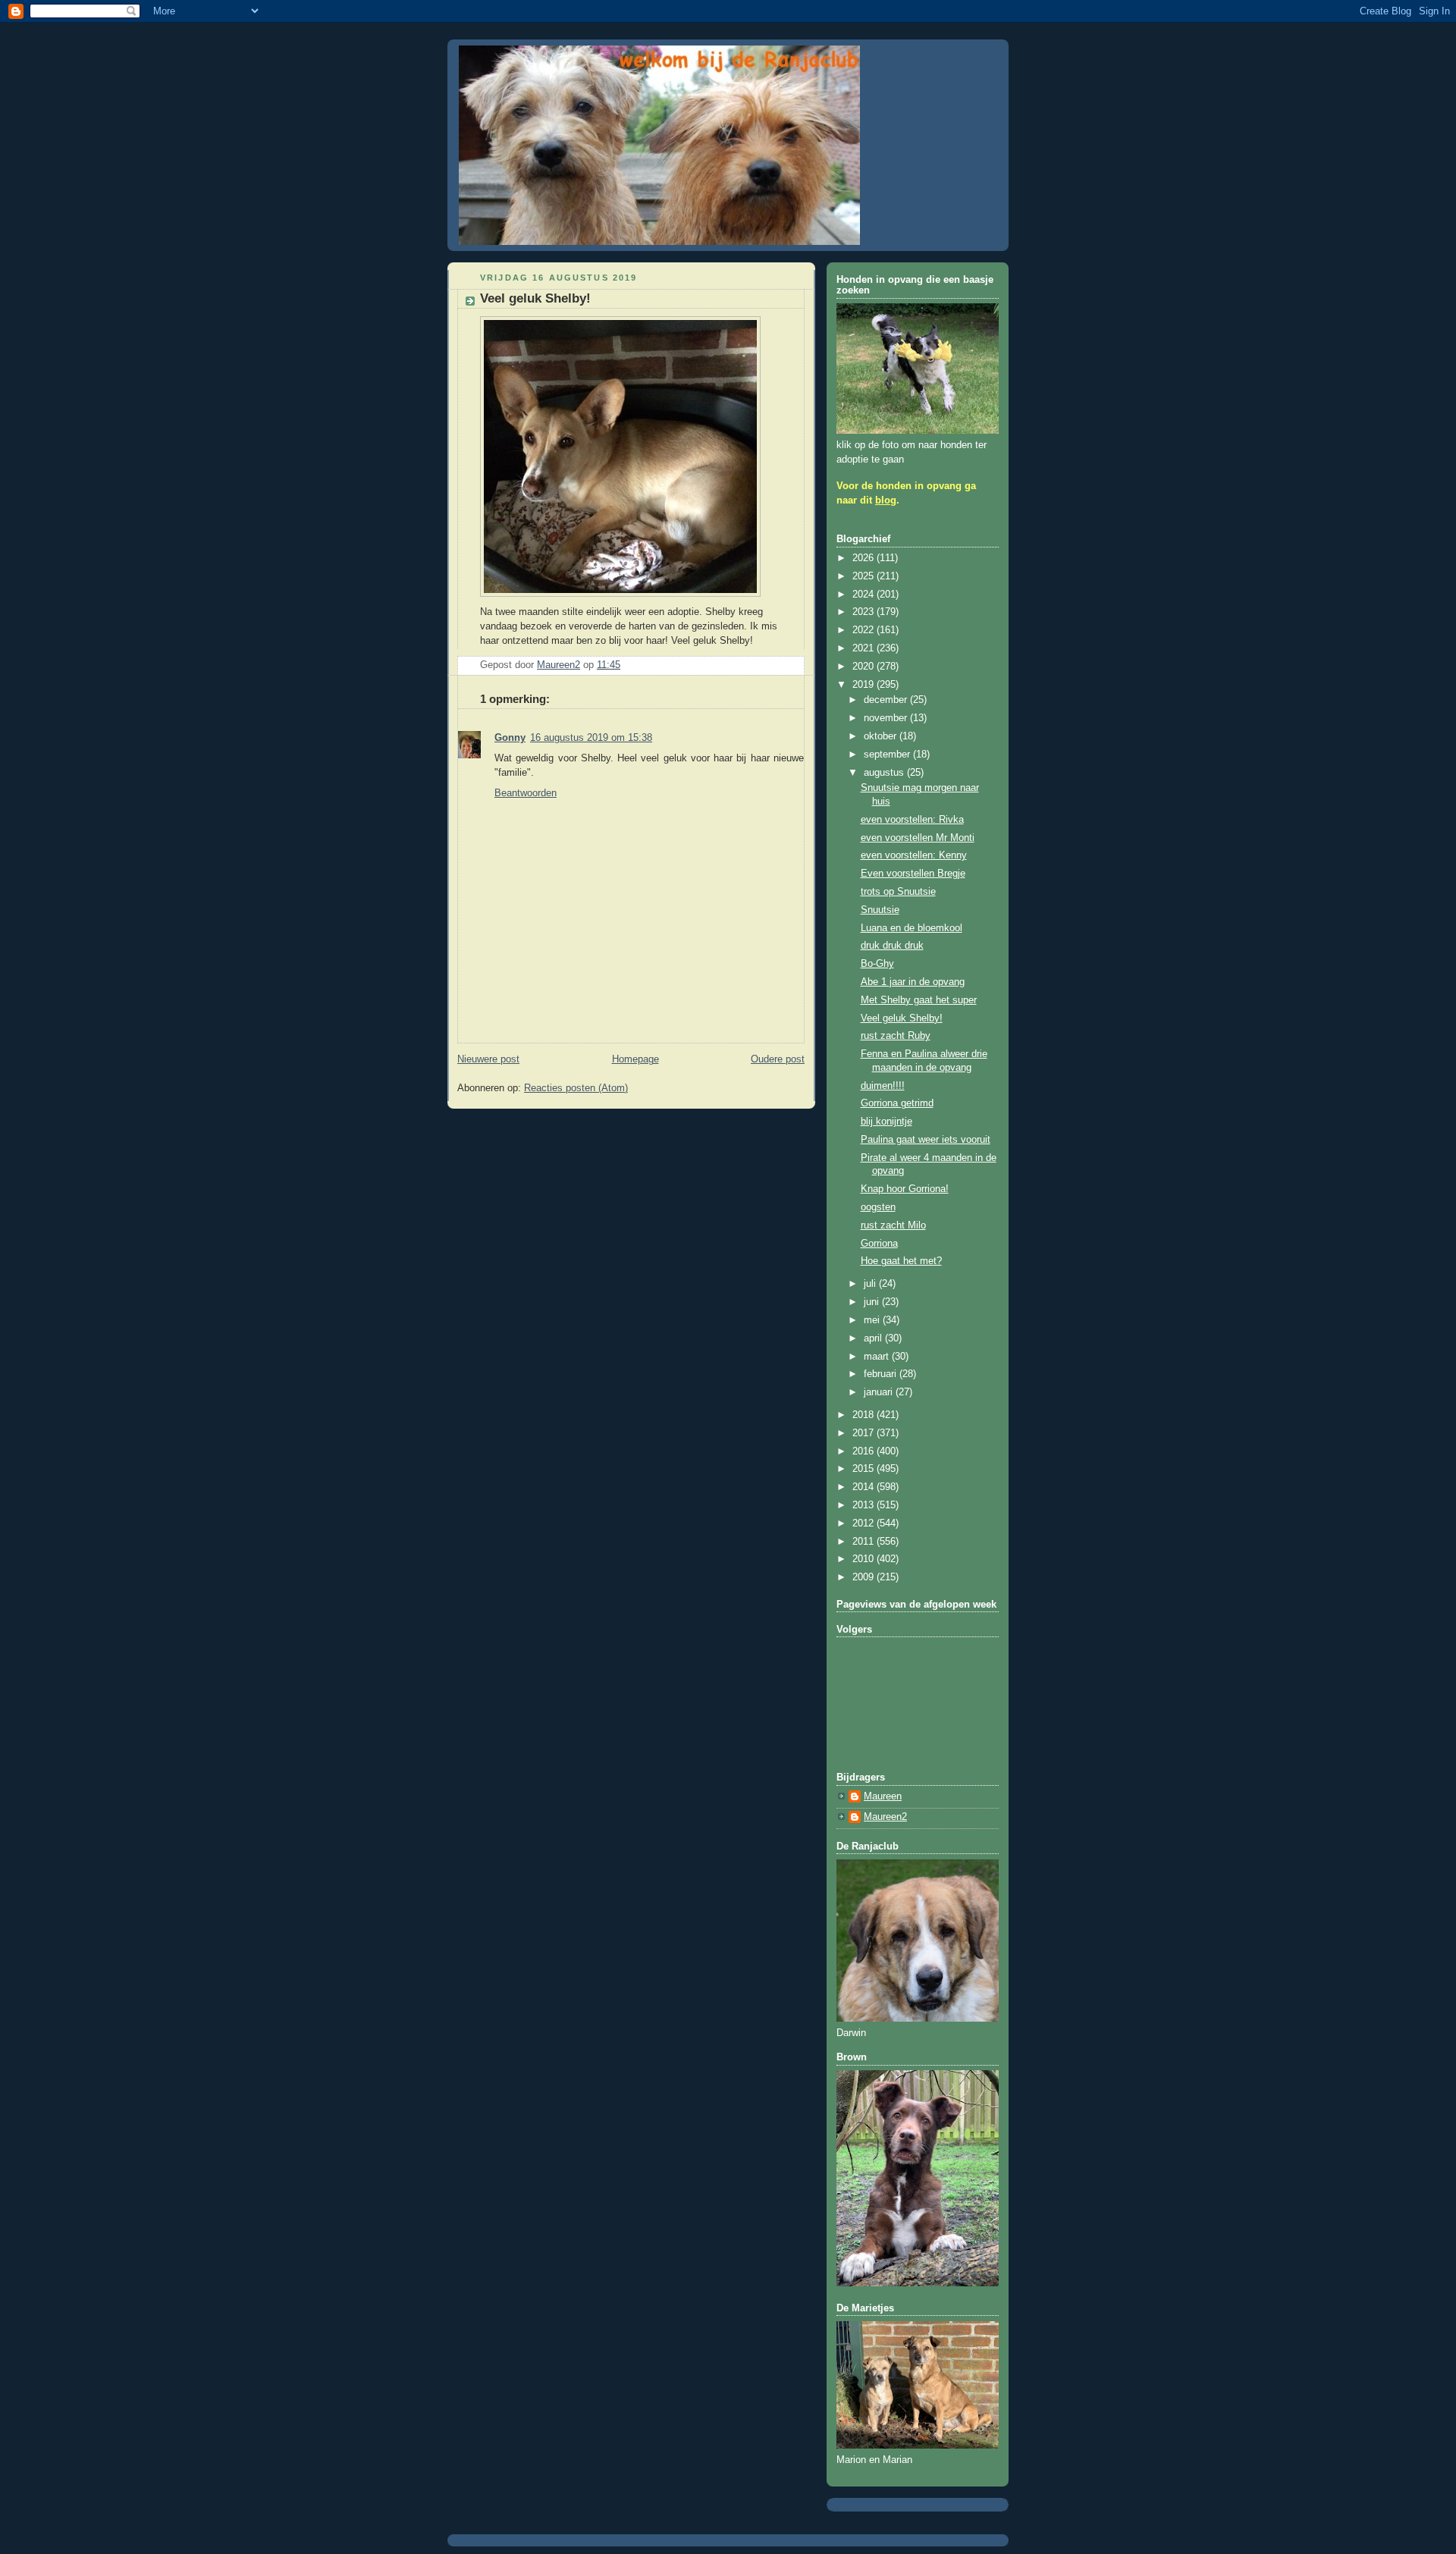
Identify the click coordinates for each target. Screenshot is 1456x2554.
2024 (864, 595)
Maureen (883, 1796)
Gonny (510, 738)
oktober (882, 736)
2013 (864, 1505)
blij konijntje (886, 1122)
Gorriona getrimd (897, 1103)
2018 (864, 1415)
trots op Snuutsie (898, 892)
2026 (864, 558)
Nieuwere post (488, 1059)
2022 (864, 630)
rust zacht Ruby (896, 1036)
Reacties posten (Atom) (576, 1088)
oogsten (878, 1207)
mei (873, 1320)
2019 (864, 685)
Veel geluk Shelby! (902, 1018)
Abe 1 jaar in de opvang (913, 982)
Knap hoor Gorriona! (905, 1189)
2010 (864, 1559)
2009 (864, 1577)
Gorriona (879, 1244)
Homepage (635, 1059)
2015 (864, 1469)
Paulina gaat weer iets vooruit (926, 1140)
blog (886, 500)
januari (880, 1392)
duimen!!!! (883, 1086)
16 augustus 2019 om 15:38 (591, 738)
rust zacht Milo (893, 1225)
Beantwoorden (526, 793)
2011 (864, 1542)
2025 (864, 576)
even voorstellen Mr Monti (918, 838)
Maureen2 (885, 1817)
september (888, 755)
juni (873, 1302)
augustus (885, 773)
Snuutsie (880, 910)
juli (871, 1284)
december (887, 700)
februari (882, 1374)
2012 (864, 1523)
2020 (864, 667)
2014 (864, 1487)
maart (878, 1357)
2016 (864, 1451)
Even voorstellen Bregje (913, 874)
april (874, 1338)
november (887, 718)
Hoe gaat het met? (901, 1261)
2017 (864, 1433)
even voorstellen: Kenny (914, 855)
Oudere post (778, 1059)
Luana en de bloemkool (912, 928)
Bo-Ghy (877, 964)
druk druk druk (892, 946)
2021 (864, 648)
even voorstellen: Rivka (912, 820)
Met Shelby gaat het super (919, 1000)
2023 (864, 612)
